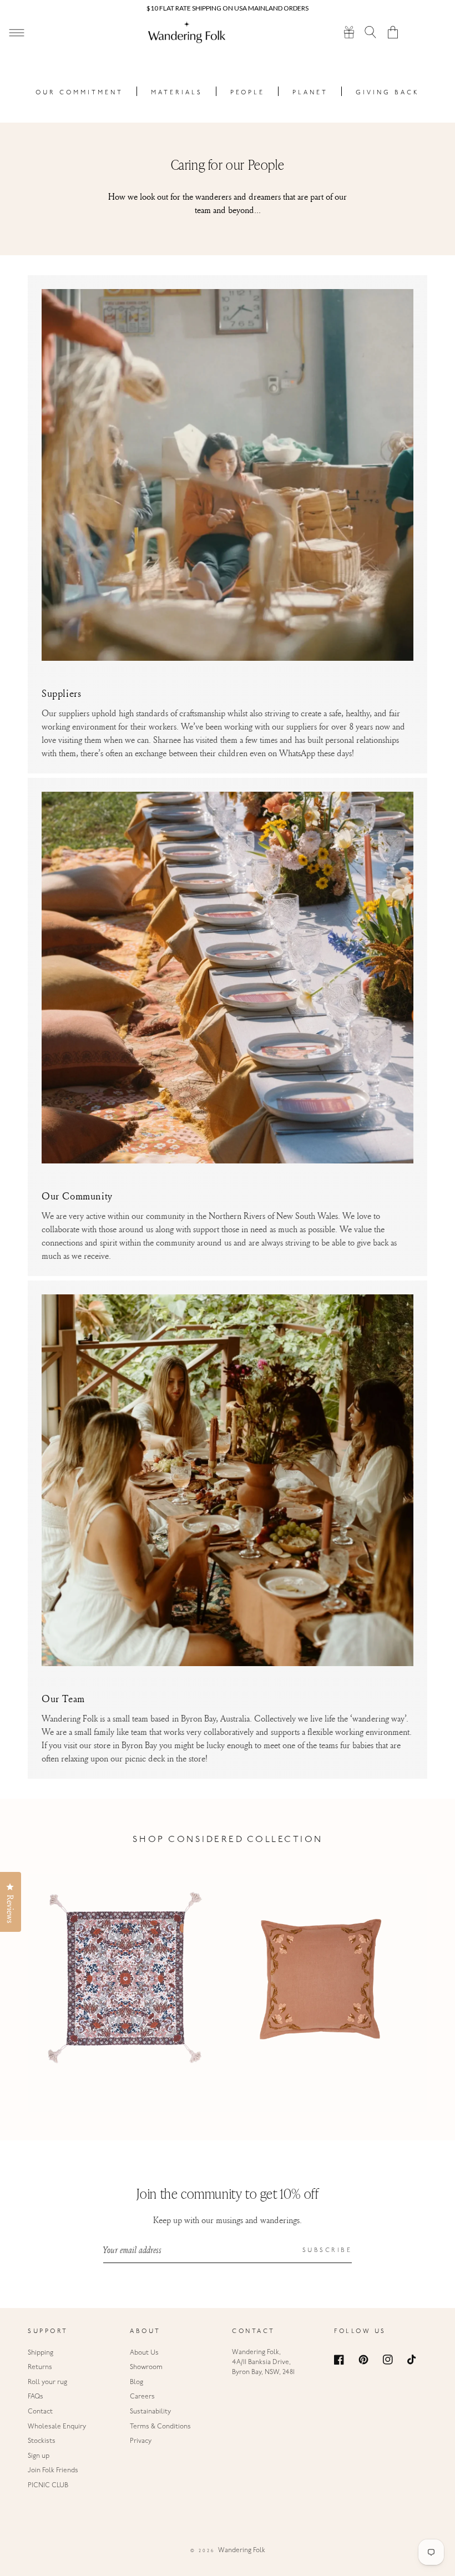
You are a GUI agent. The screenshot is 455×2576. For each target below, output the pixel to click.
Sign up (39, 2456)
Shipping (41, 2353)
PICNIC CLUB (48, 2486)
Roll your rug (47, 2382)
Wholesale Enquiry (57, 2427)
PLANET (310, 93)
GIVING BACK (388, 93)
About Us (144, 2353)
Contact (40, 2412)
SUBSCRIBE (327, 2251)
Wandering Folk (242, 2550)
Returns (40, 2367)
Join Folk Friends (53, 2471)
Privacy (141, 2441)
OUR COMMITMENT (79, 93)
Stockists (42, 2441)
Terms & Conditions (160, 2427)
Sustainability (150, 2412)
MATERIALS (177, 93)
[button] (371, 32)
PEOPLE (247, 93)
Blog (136, 2382)
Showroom (146, 2367)
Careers (142, 2397)
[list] (228, 1993)
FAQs (36, 2397)
